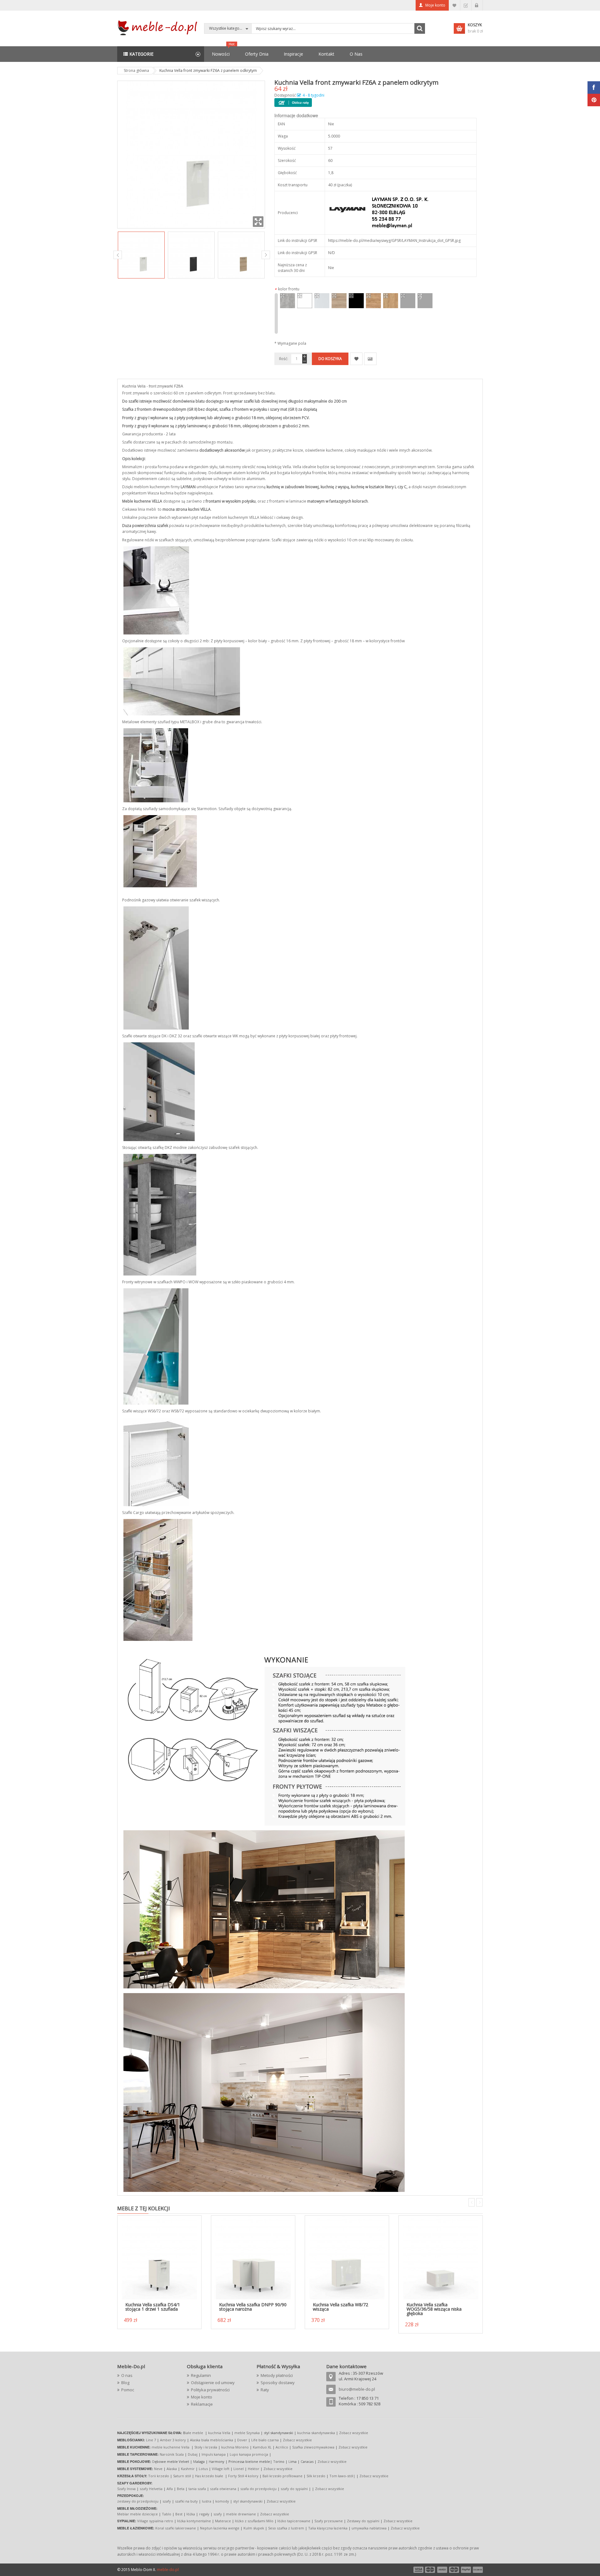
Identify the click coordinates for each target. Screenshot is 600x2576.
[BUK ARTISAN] (339, 301)
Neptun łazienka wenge (220, 2528)
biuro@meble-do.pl (357, 2389)
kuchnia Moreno (235, 2447)
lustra (207, 2501)
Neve (158, 2469)
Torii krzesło (159, 2476)
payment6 (477, 2570)
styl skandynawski (248, 2501)
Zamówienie (466, 5)
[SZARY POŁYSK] (425, 301)
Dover (242, 2440)
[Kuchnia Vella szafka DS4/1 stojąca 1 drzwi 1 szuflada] (159, 2258)
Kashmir (188, 2469)
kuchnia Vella (219, 2433)
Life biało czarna (265, 2440)
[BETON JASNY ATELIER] (287, 301)
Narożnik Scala (172, 2454)
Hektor (254, 2469)
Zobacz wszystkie (354, 2433)
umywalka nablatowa (369, 2528)
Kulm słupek (254, 2528)
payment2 (430, 2570)
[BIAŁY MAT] (305, 301)
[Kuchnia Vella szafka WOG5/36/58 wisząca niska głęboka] (441, 2258)
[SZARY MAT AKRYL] (408, 301)
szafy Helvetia (151, 2489)
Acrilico (282, 2447)
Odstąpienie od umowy (213, 2383)
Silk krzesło (316, 2476)
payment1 (418, 2570)
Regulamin (201, 2375)
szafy (167, 2501)
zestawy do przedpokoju (138, 2501)
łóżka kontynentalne (194, 2521)
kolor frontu (287, 289)
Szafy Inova (126, 2489)
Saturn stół (182, 2476)
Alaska (172, 2469)
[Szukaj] (420, 28)
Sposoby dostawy (278, 2383)
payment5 (466, 2570)
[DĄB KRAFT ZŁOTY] (373, 301)
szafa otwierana (223, 2489)
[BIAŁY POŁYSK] (322, 301)
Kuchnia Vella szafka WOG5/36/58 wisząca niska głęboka (434, 2309)
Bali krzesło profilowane (282, 2476)
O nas (127, 2375)
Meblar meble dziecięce (137, 2514)
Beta (181, 2489)
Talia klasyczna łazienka (328, 2528)
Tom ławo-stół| (342, 2476)
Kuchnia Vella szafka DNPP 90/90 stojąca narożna (253, 2307)
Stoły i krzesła (206, 2447)
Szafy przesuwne (329, 2521)
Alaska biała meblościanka (212, 2440)
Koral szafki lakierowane (176, 2528)
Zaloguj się (477, 5)
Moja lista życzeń (455, 5)
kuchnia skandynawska (316, 2433)
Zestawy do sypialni (363, 2521)
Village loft (221, 2469)
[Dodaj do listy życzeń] (356, 359)
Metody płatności (277, 2375)
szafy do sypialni (294, 2489)
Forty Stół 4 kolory (243, 2476)
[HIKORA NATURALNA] (391, 301)
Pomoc (128, 2390)
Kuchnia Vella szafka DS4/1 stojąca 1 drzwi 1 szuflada (153, 2307)
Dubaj (193, 2454)
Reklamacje (202, 2404)
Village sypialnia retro (155, 2521)
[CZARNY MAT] (356, 301)
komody (222, 2501)
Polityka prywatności (210, 2390)
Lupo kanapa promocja (249, 2454)
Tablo (167, 2514)
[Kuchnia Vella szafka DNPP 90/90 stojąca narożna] (253, 2258)
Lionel (239, 2469)
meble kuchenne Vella (171, 2447)
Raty (265, 2390)
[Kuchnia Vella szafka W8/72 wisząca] (347, 2258)
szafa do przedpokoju (258, 2489)
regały (204, 2514)
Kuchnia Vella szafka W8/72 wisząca (340, 2307)
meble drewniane (241, 2514)
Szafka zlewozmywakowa (313, 2447)
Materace (223, 2521)
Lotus (203, 2469)
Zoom (258, 222)
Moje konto (435, 5)
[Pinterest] (594, 100)
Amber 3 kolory (173, 2440)
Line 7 (151, 2440)
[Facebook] (594, 88)
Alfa (170, 2489)
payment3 (442, 2570)
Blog (125, 2383)
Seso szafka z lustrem (286, 2528)
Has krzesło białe (209, 2476)
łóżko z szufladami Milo (254, 2521)
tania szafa (197, 2489)
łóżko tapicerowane (294, 2521)
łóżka (191, 2514)
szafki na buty (186, 2501)
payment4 (455, 2570)
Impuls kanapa (214, 2454)
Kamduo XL (262, 2447)
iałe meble (194, 2433)
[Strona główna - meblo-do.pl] (158, 27)
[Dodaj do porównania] (370, 359)
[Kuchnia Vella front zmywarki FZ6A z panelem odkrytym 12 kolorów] (141, 255)
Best (179, 2514)
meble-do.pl (168, 2570)
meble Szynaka (247, 2433)
